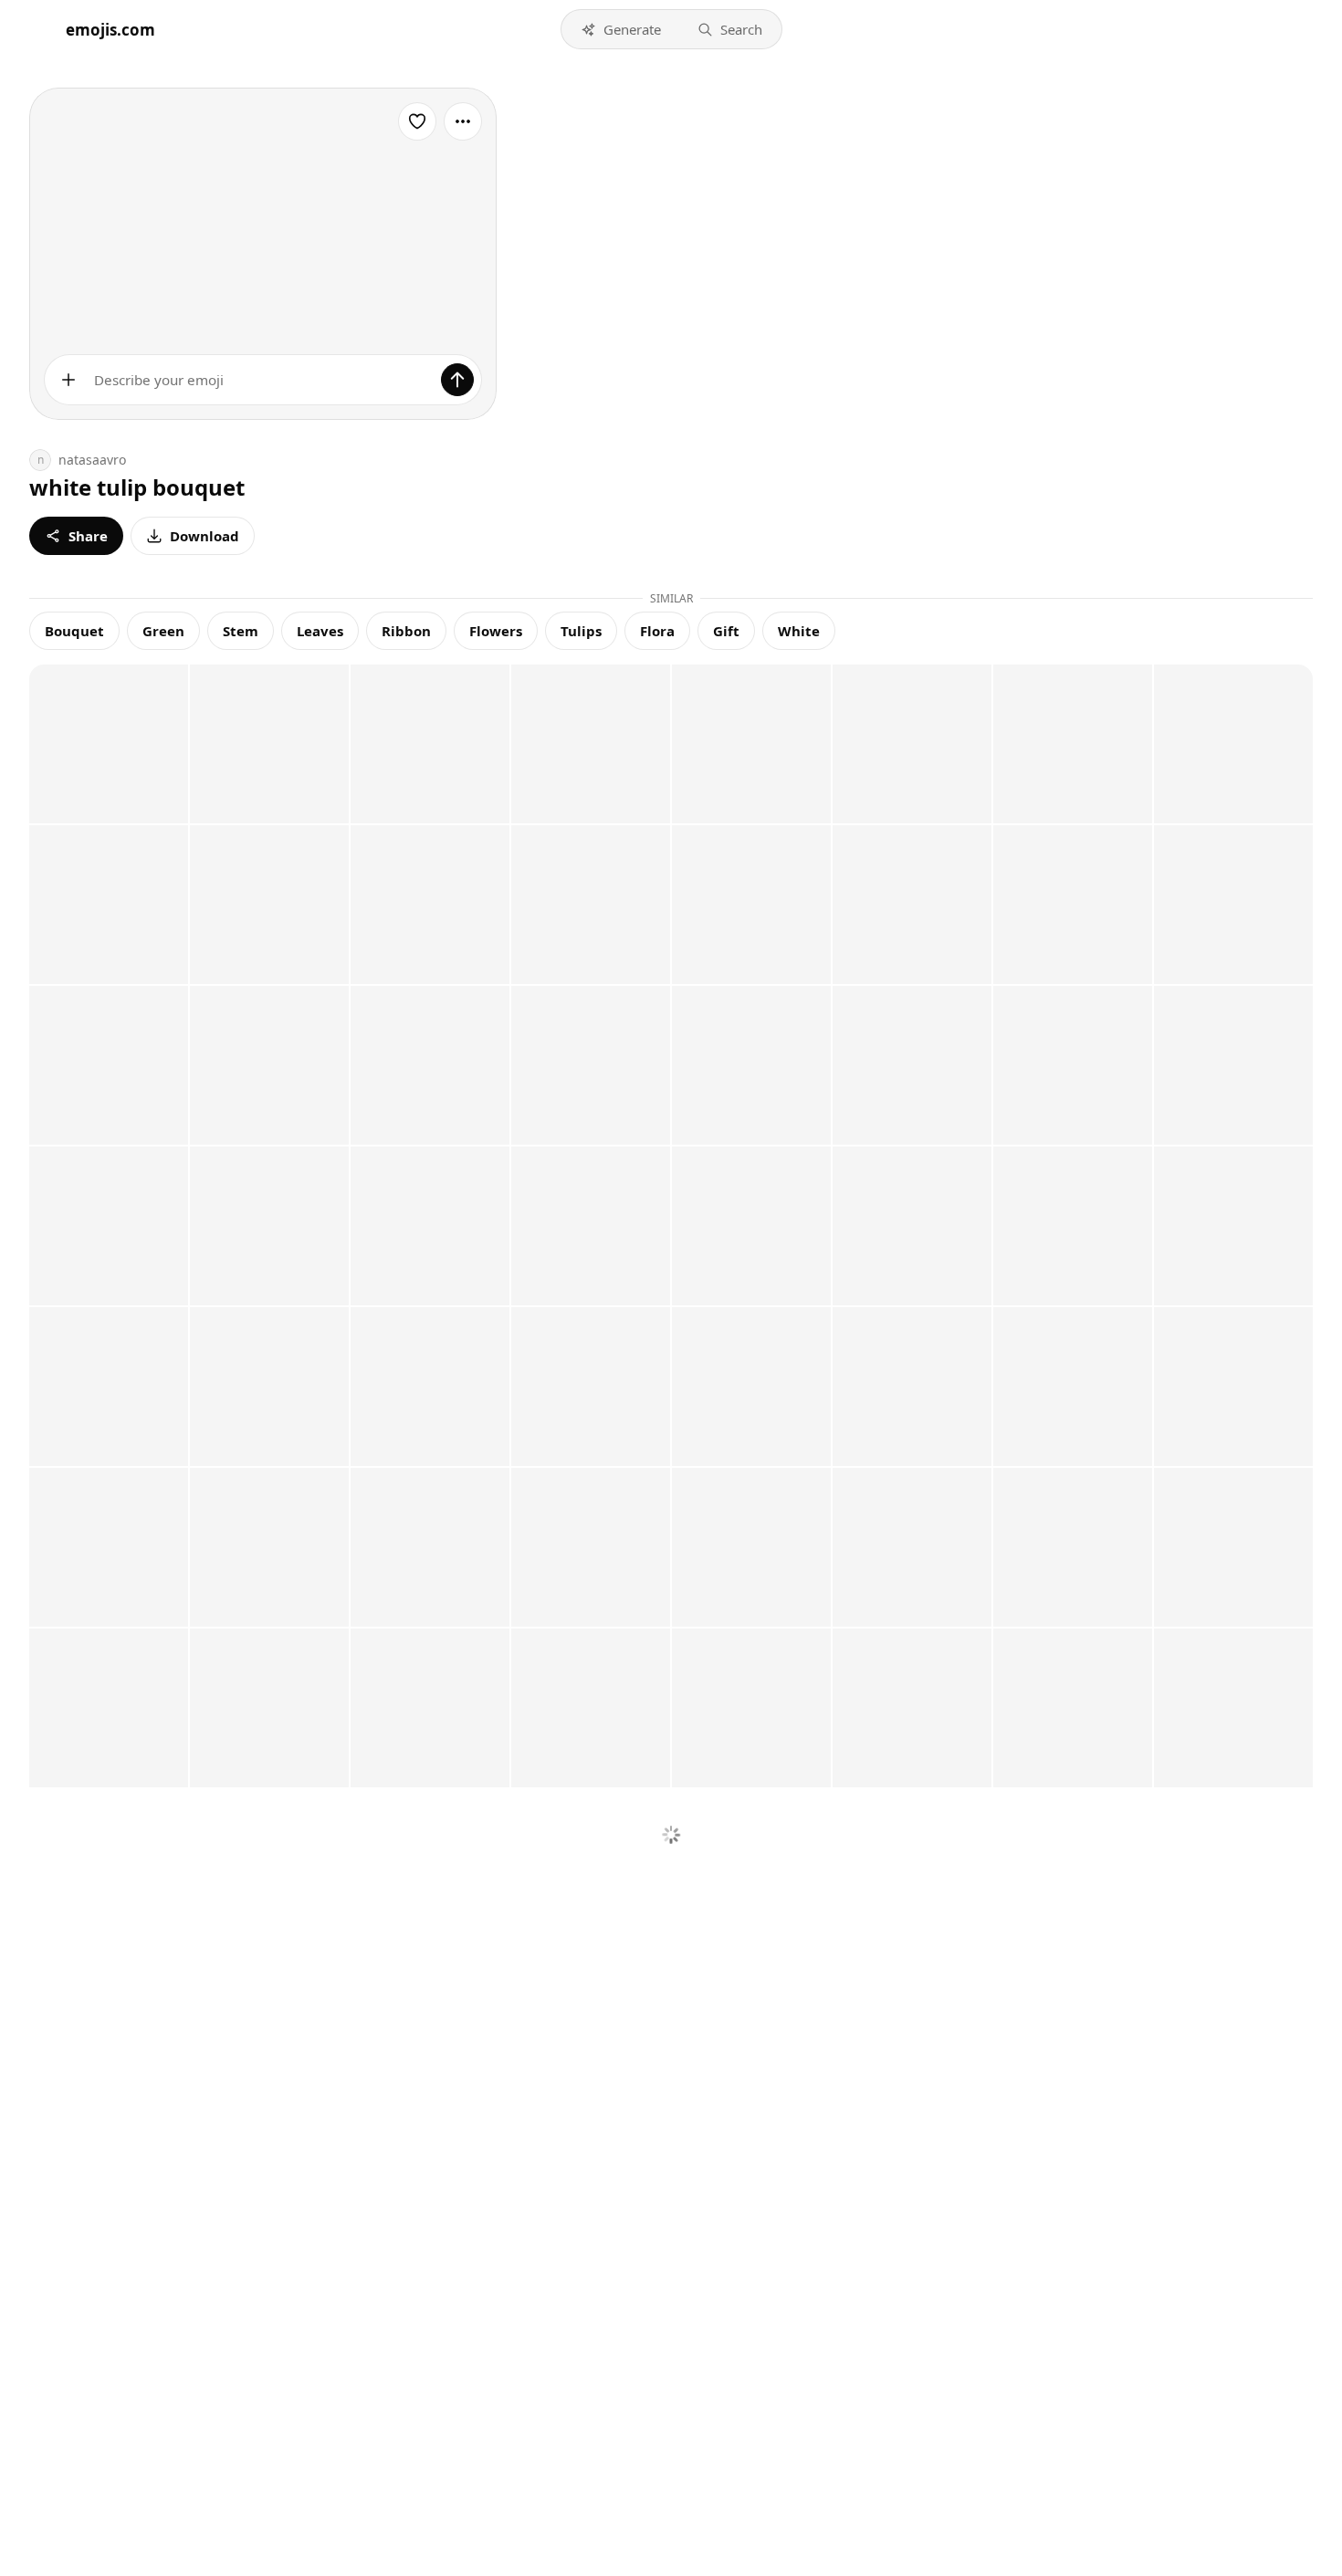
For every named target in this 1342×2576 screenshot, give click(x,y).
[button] (621, 29)
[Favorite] (417, 121)
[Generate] (457, 380)
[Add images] (68, 380)
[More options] (463, 121)
